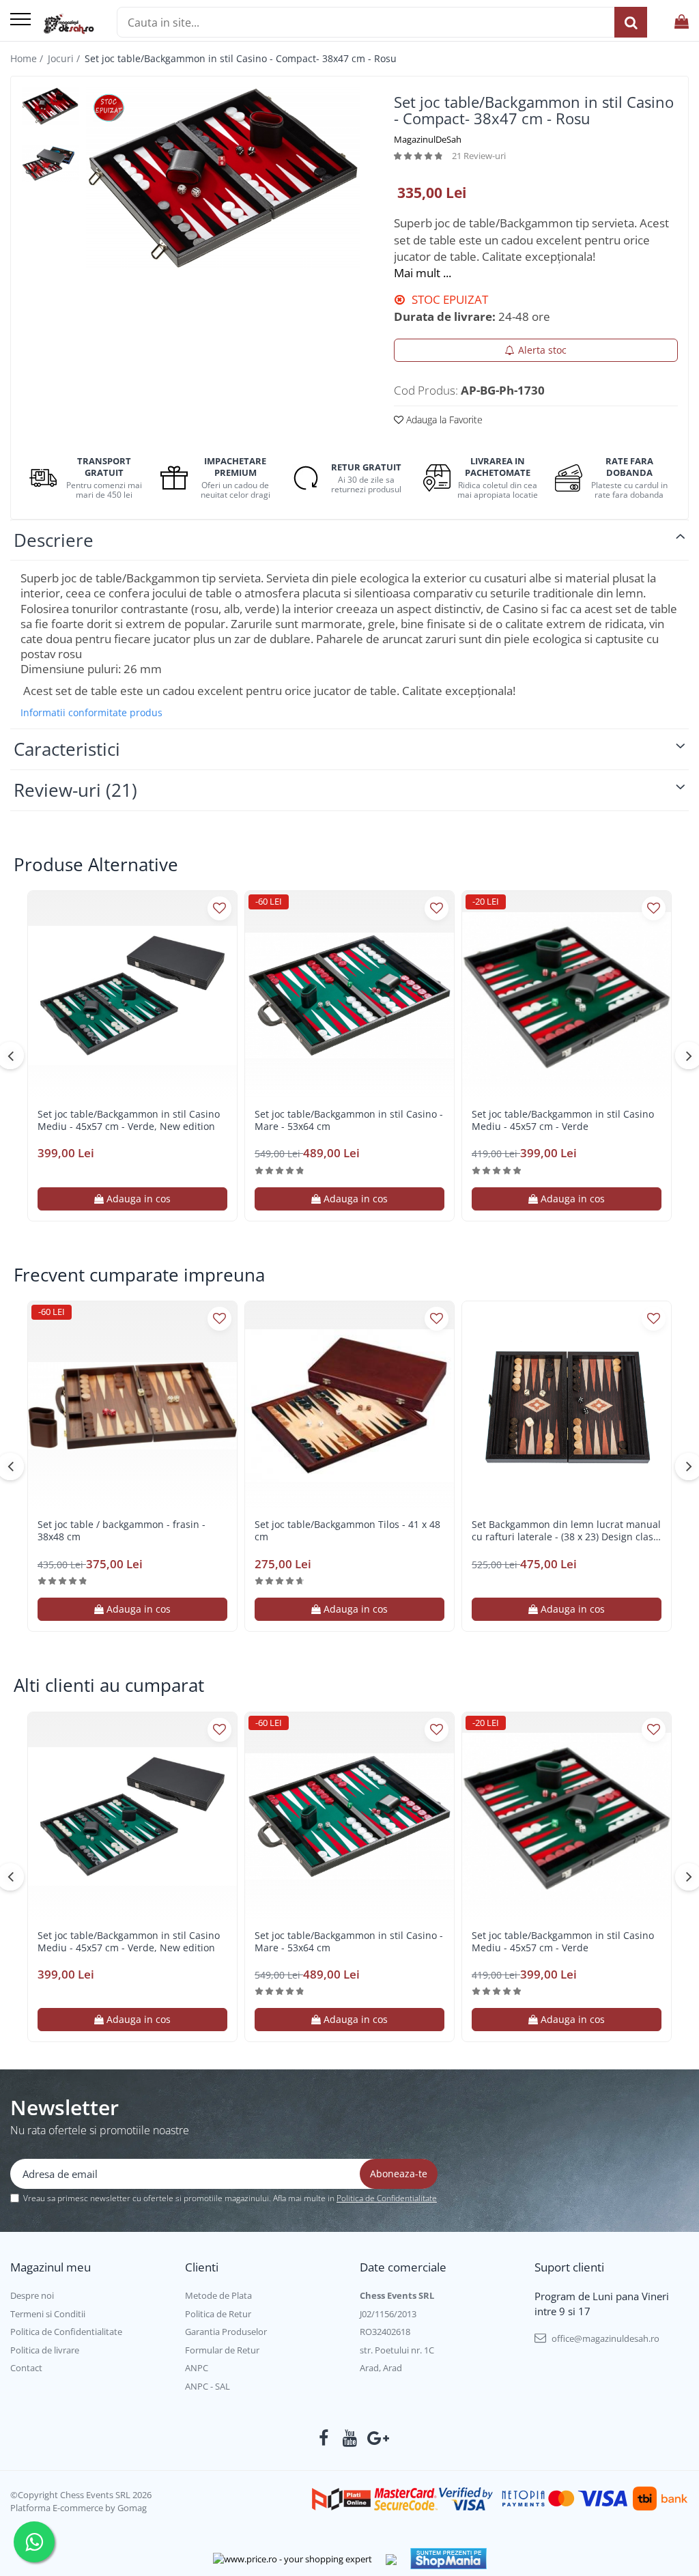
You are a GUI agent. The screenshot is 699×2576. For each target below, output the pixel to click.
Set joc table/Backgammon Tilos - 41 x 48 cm (347, 1531)
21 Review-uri (479, 156)
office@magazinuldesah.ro (604, 2338)
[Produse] (20, 20)
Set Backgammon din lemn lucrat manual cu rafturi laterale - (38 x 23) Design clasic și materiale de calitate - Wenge (566, 1531)
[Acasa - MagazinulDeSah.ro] (69, 24)
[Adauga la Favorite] (219, 908)
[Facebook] (324, 2438)
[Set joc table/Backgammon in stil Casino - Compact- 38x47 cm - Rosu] (223, 178)
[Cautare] (631, 22)
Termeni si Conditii (48, 2314)
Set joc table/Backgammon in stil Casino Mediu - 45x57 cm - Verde (563, 1120)
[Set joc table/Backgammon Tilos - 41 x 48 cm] (349, 1406)
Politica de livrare (45, 2350)
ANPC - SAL (208, 2386)
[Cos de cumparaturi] (682, 22)
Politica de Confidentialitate (387, 2198)
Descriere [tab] (54, 540)
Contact (26, 2368)
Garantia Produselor (226, 2332)
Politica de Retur (218, 2314)
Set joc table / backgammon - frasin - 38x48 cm (122, 1531)
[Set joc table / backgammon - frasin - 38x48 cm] (132, 1406)
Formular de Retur (222, 2350)
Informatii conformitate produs (91, 713)
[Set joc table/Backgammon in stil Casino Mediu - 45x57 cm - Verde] (567, 995)
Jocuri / (65, 58)
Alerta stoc (542, 350)
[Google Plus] (376, 2438)
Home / (28, 58)
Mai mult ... (423, 273)
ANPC (197, 2368)
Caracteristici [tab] (67, 749)
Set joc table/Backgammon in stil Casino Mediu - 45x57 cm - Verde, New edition (129, 1120)
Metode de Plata (218, 2295)
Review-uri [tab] (75, 790)
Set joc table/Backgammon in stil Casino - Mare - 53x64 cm (349, 1120)
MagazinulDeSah (428, 139)
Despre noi (32, 2295)
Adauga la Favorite (443, 420)
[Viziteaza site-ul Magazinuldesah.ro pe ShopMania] (448, 2559)
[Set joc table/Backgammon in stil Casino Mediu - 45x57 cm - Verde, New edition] (132, 995)
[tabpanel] (223, 178)
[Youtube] (350, 2438)
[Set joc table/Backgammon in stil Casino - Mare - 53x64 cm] (349, 995)
